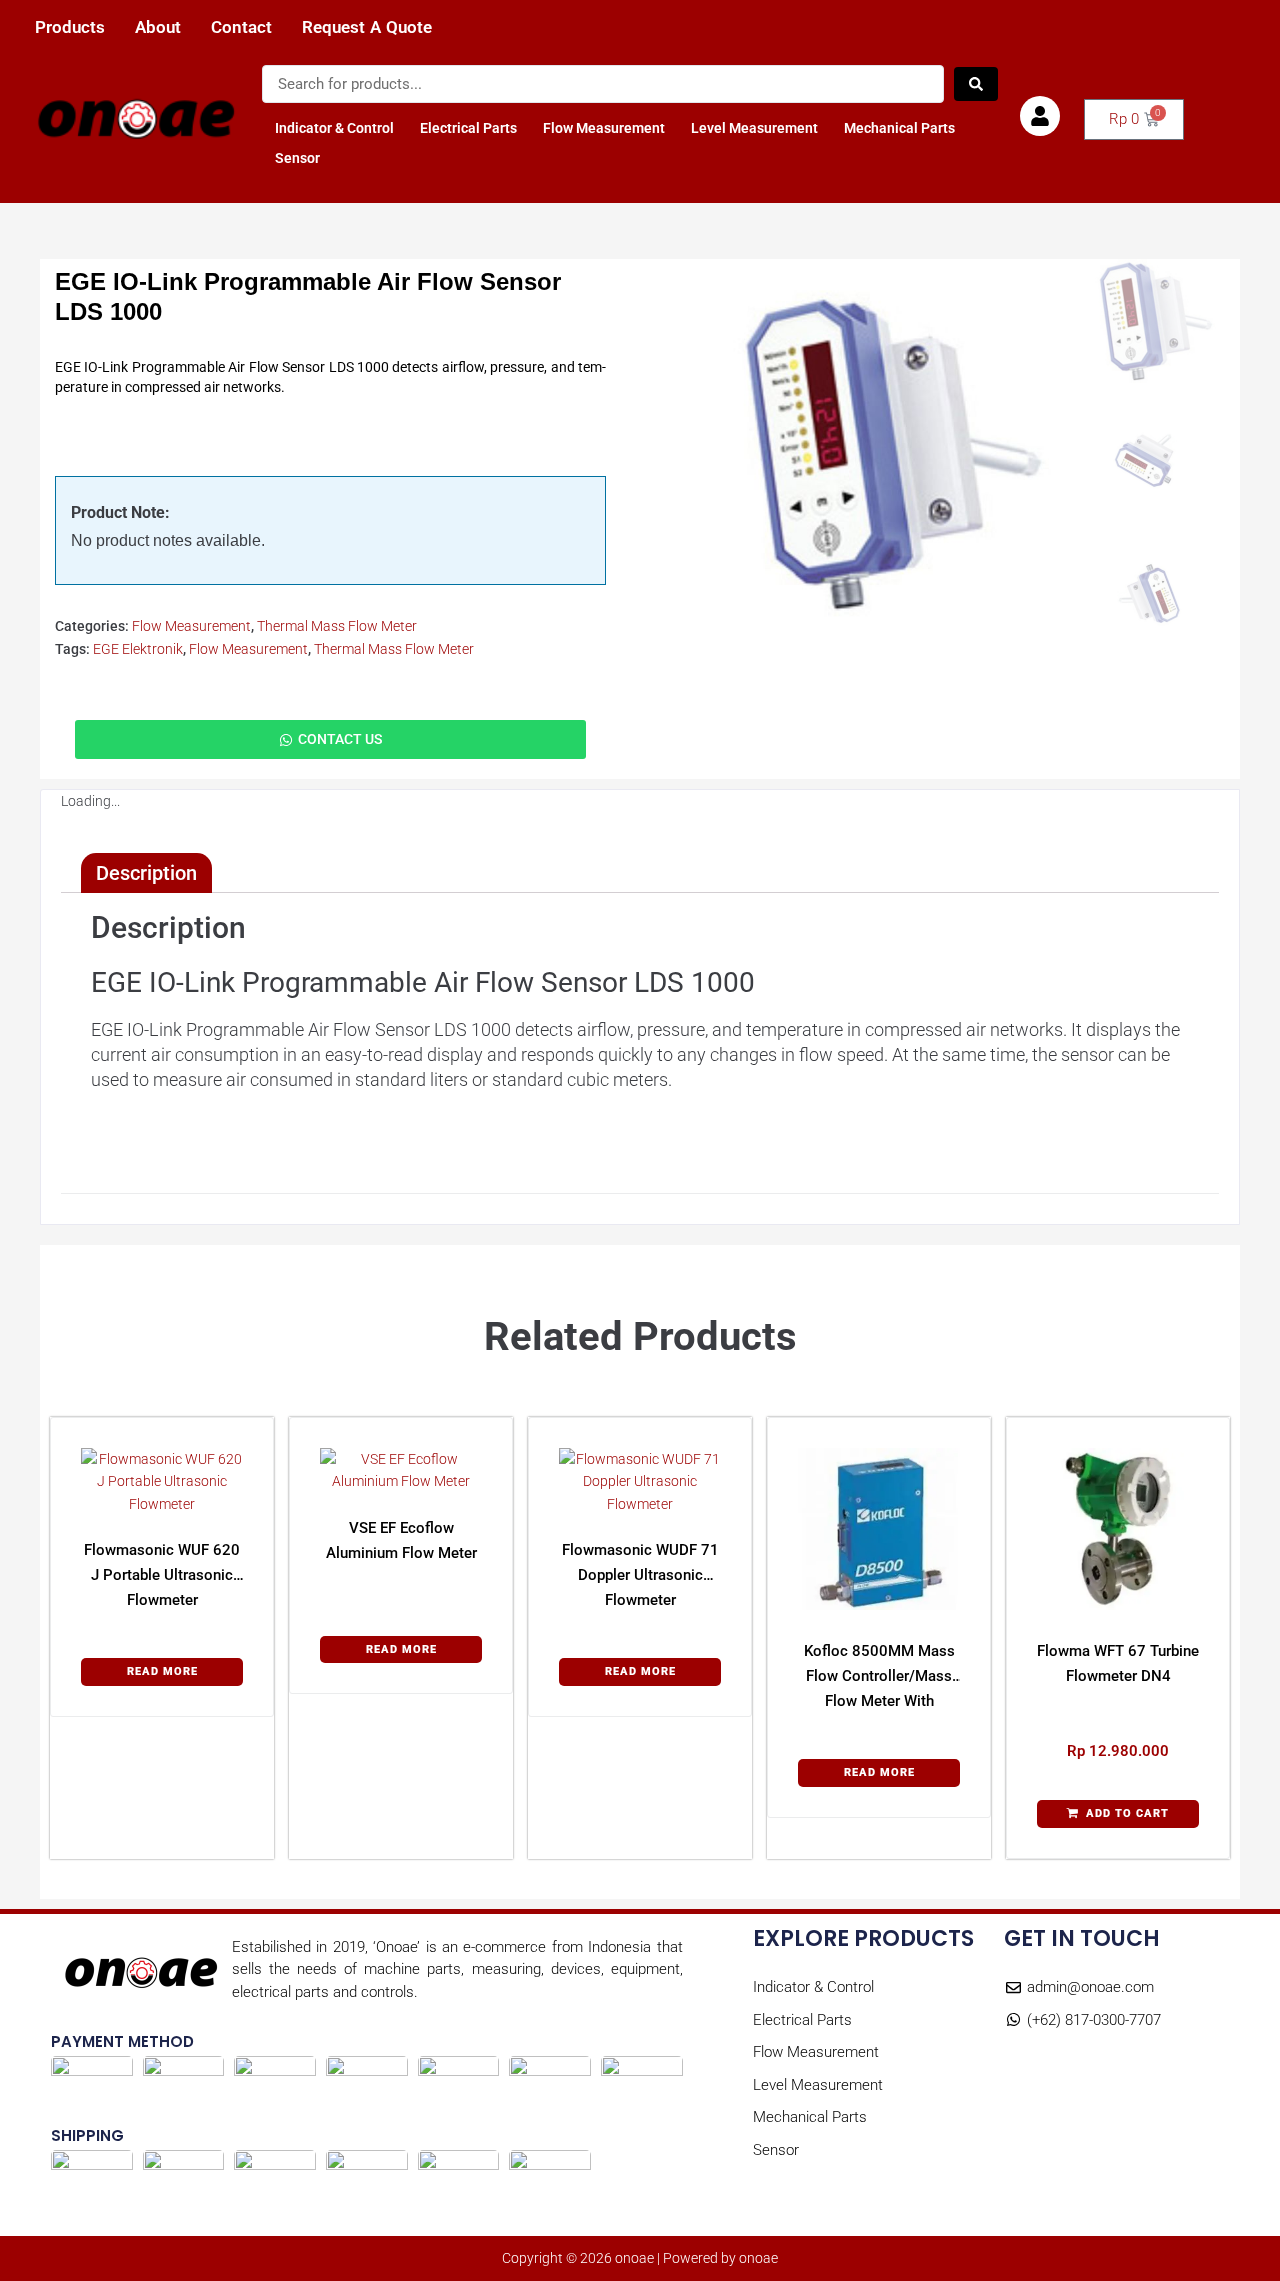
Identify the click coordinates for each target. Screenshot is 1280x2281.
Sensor (297, 158)
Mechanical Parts (899, 128)
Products (70, 27)
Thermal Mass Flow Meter (337, 626)
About (158, 27)
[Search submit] (976, 84)
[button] (1118, 1814)
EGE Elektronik (138, 649)
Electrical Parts (468, 128)
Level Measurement (754, 128)
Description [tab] (146, 873)
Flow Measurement (604, 128)
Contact (241, 27)
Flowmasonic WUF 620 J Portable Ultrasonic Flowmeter (162, 1575)
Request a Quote (367, 27)
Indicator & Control (334, 128)
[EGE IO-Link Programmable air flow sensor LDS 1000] (878, 456)
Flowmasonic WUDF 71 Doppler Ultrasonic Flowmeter (640, 1575)
